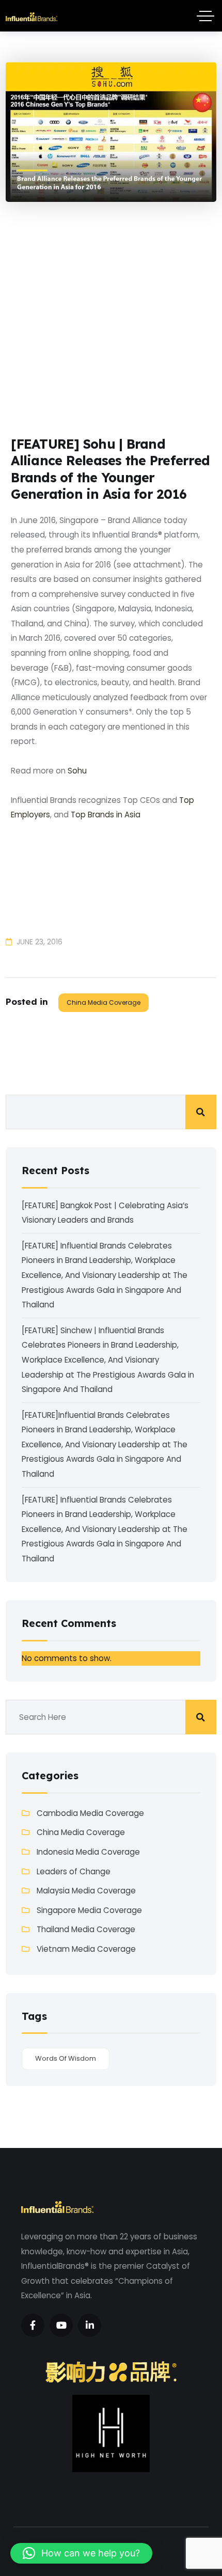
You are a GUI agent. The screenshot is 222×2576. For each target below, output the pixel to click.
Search (201, 1112)
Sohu (77, 771)
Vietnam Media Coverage (86, 1949)
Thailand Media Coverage (86, 1929)
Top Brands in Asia (106, 815)
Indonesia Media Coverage (88, 1852)
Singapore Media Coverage (89, 1910)
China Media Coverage (104, 1002)
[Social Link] (33, 2325)
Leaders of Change (74, 1871)
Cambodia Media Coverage (90, 1813)
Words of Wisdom (66, 2058)
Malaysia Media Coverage (86, 1891)
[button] (81, 2553)
